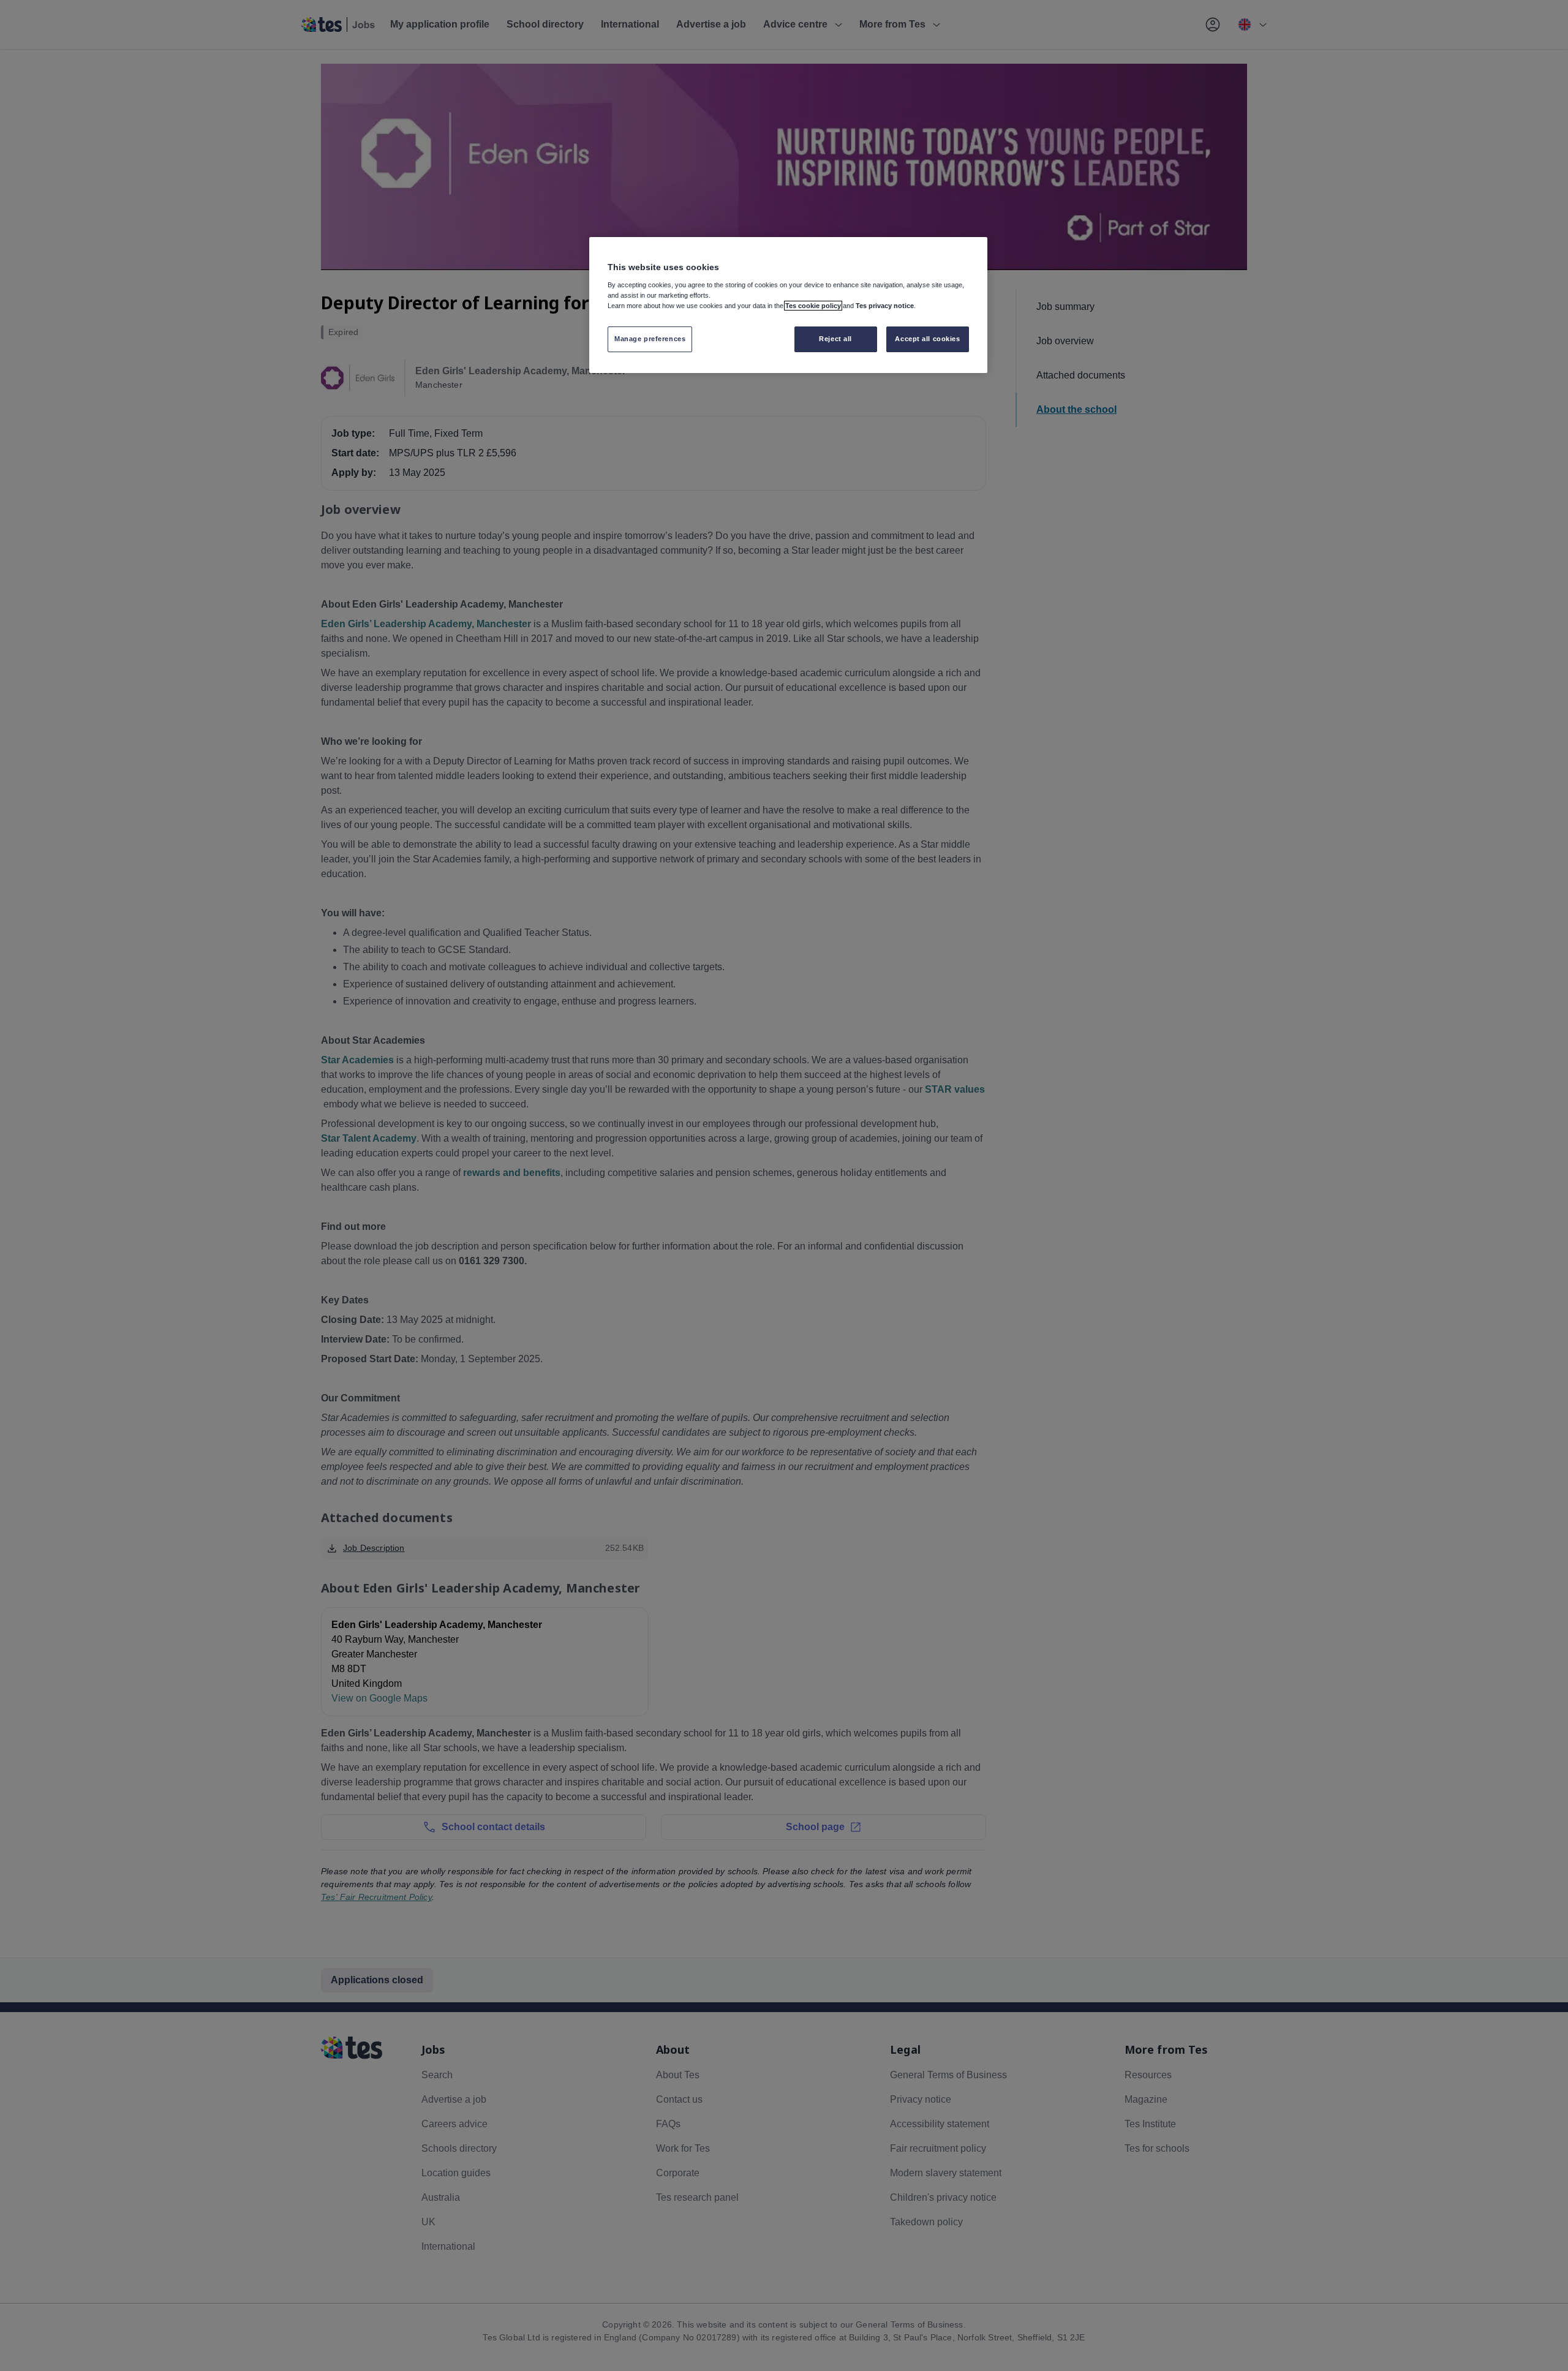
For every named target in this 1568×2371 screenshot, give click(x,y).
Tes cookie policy (813, 306)
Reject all (835, 339)
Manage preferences (650, 339)
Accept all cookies (927, 339)
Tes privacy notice (885, 306)
